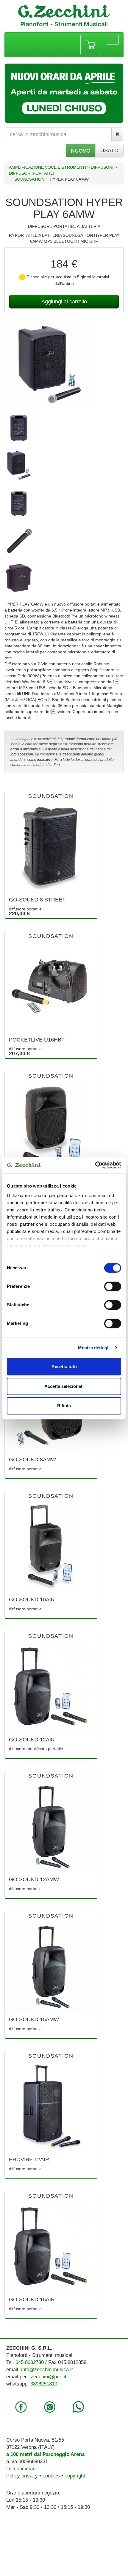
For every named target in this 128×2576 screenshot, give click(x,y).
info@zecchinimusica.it (47, 2370)
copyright (75, 2476)
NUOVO (81, 150)
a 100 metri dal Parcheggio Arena (45, 2454)
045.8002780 (30, 2362)
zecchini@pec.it (49, 2377)
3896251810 (44, 2384)
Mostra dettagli (94, 1348)
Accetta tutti (64, 1367)
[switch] (113, 1286)
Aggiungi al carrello (64, 302)
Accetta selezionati (64, 1386)
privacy (30, 2476)
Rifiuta (64, 1406)
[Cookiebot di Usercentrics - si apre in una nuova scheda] (95, 1165)
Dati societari (21, 2469)
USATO (109, 150)
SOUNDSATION (29, 179)
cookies (51, 2476)
